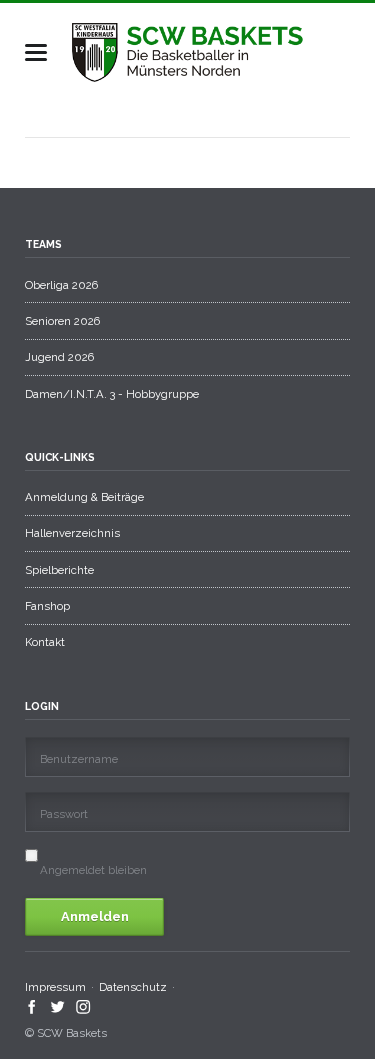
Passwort (64, 814)
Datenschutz (133, 987)
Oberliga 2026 (61, 285)
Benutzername (79, 759)
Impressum (55, 987)
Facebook (32, 1007)
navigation (36, 52)
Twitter (58, 1007)
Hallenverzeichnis (72, 533)
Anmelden (95, 916)
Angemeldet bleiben (93, 870)
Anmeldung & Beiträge (84, 497)
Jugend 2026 (59, 357)
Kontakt (45, 642)
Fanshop (47, 606)
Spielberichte (59, 570)
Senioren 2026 (62, 321)
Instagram (83, 1007)
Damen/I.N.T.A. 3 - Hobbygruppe (112, 394)
